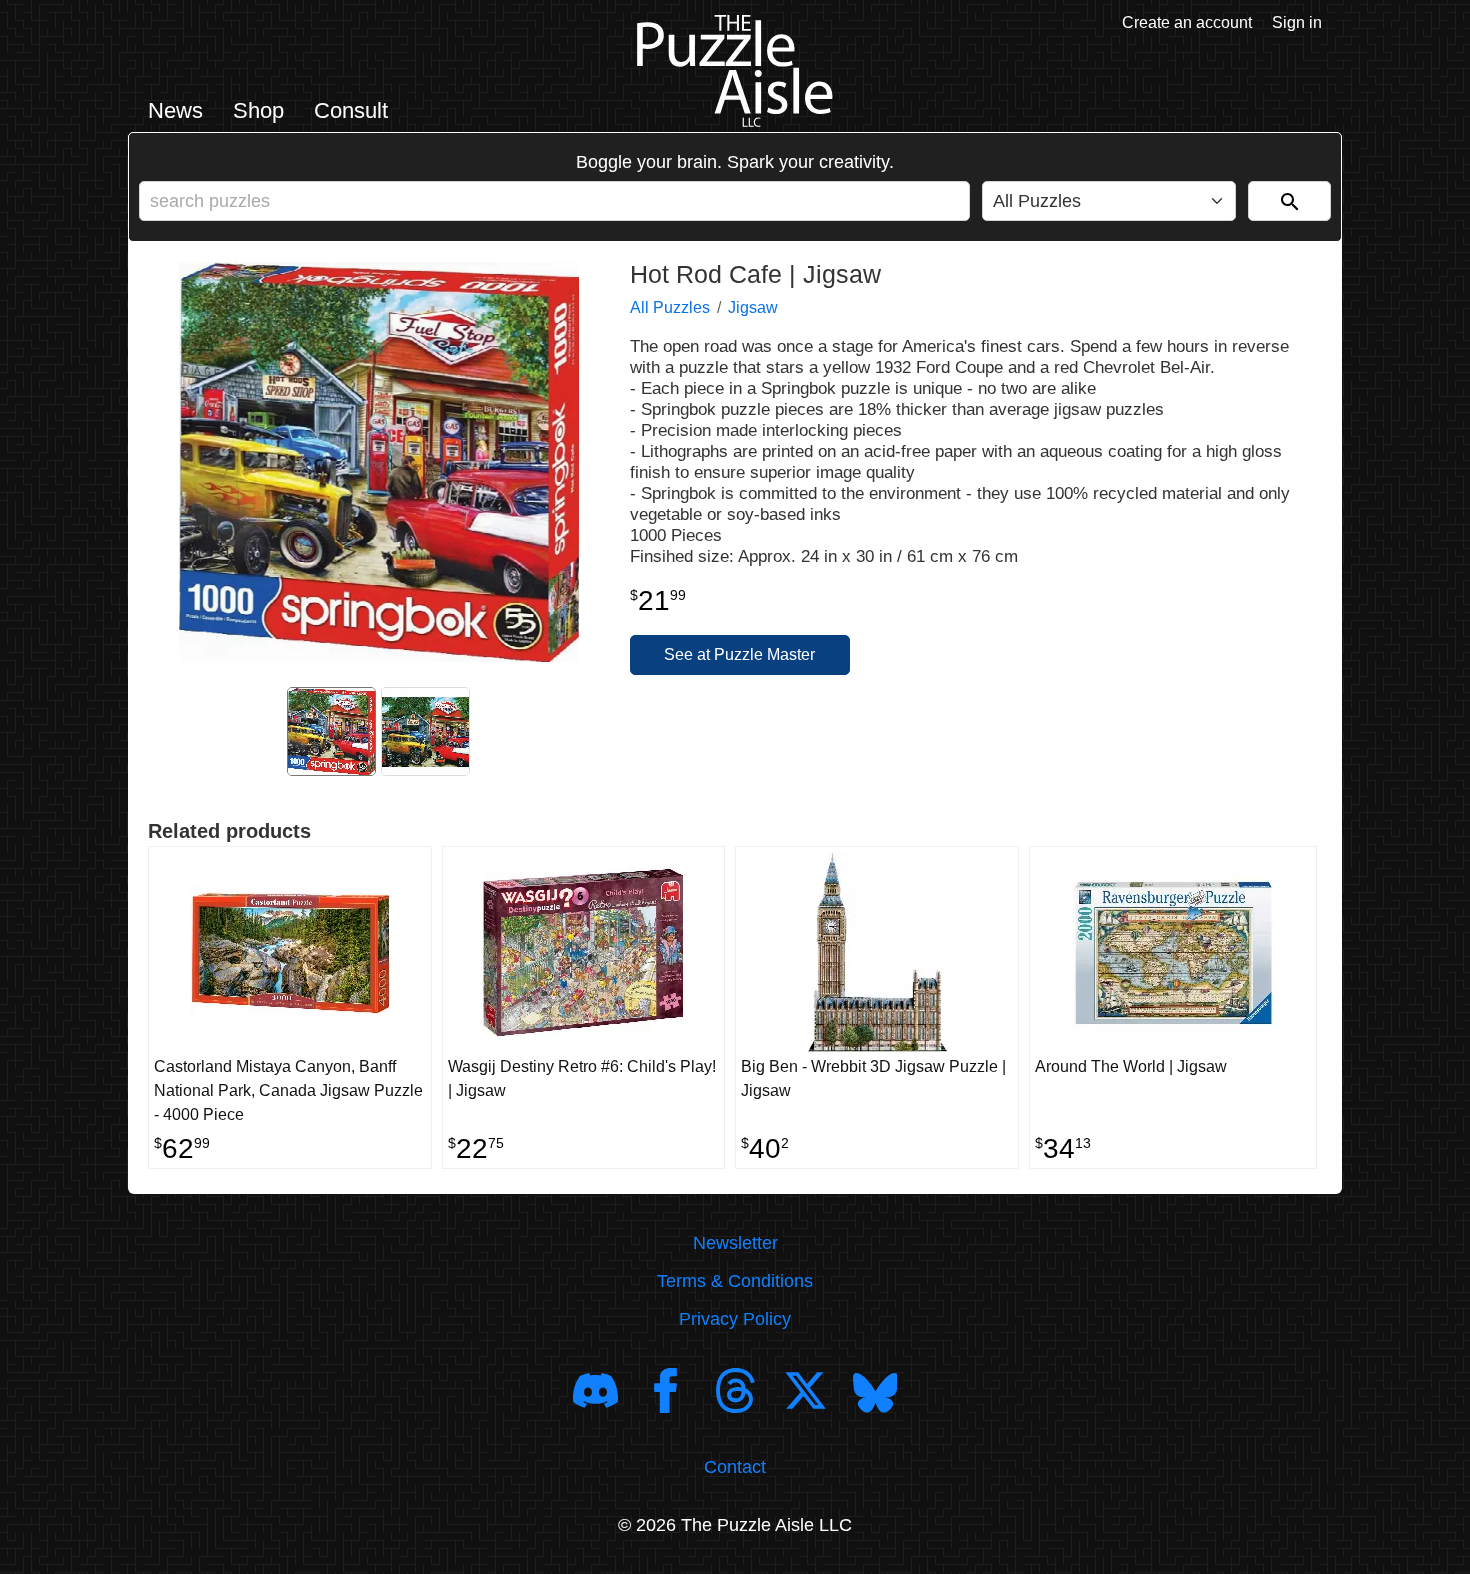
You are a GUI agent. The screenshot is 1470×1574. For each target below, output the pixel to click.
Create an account (1187, 22)
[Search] (1289, 201)
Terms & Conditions (735, 1281)
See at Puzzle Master (739, 654)
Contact (735, 1467)
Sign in (1297, 22)
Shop (258, 110)
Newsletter (735, 1243)
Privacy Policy (735, 1319)
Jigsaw (753, 307)
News (175, 110)
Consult (351, 110)
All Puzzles (670, 307)
